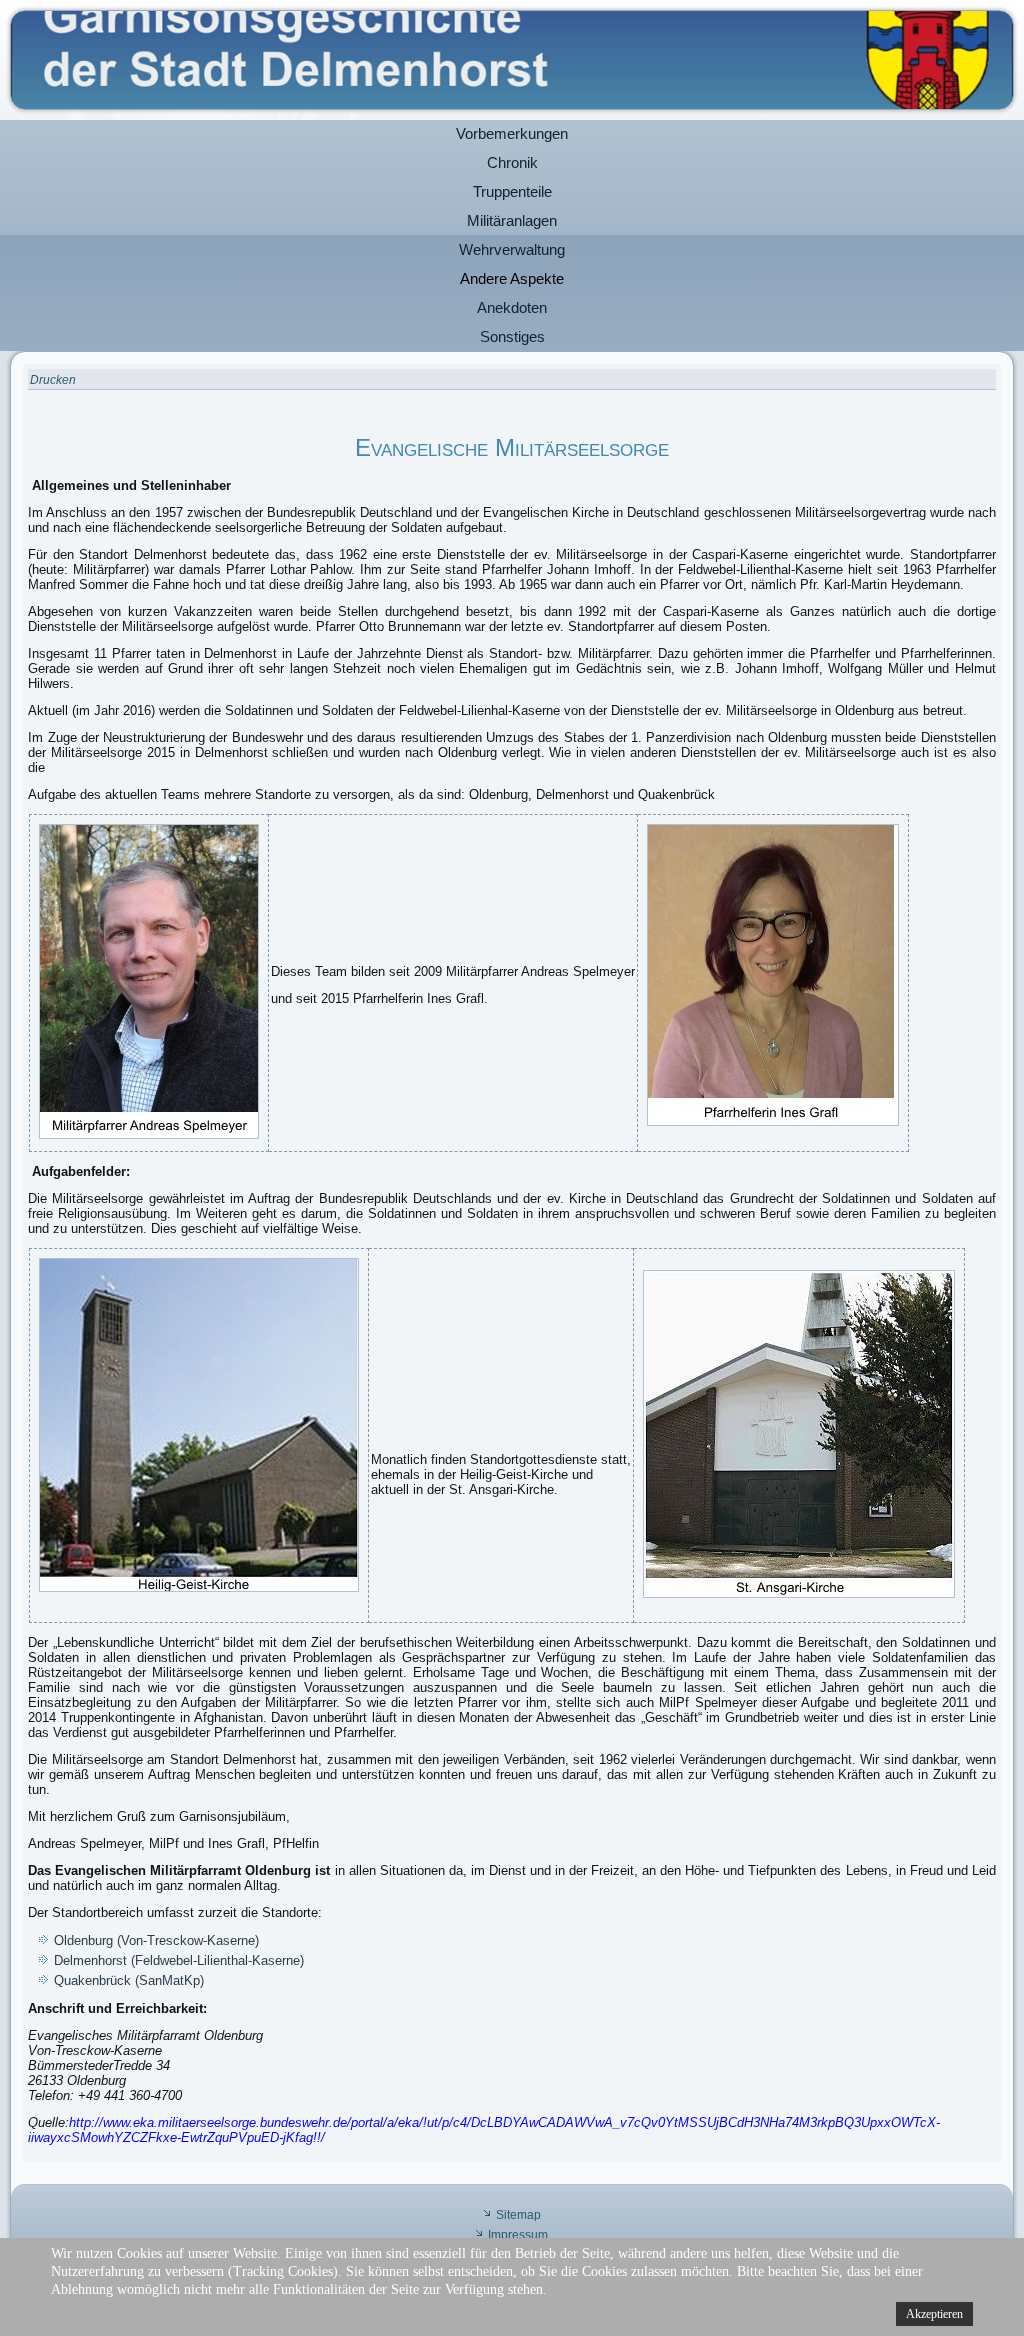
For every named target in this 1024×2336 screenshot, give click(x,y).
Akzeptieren (934, 2314)
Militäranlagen (512, 220)
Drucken (53, 380)
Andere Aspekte (512, 278)
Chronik (512, 162)
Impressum (518, 2235)
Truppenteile (512, 191)
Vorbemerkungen (512, 133)
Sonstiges (512, 336)
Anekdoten (512, 307)
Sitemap (518, 2215)
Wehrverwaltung (512, 249)
